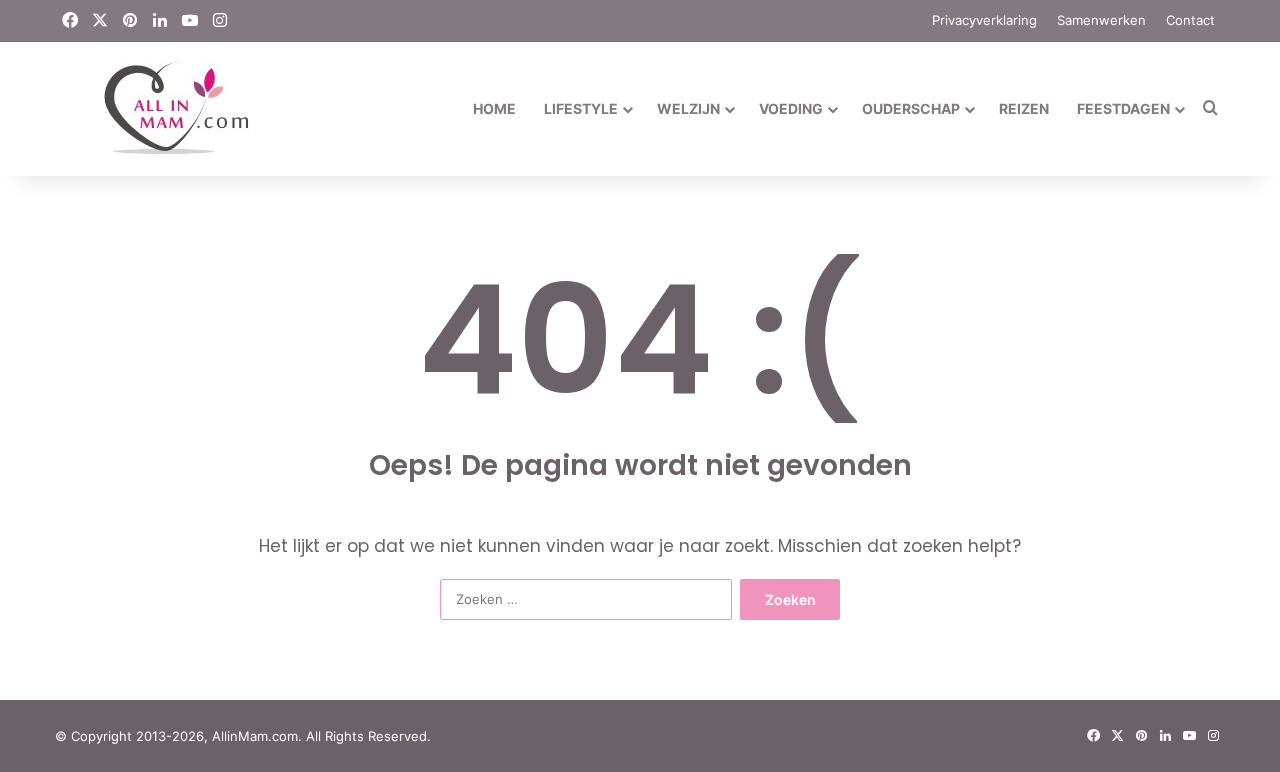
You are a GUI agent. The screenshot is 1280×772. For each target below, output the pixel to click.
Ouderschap (911, 108)
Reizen (1024, 108)
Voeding (791, 108)
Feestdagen (1123, 108)
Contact (1190, 20)
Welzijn (688, 108)
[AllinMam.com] (153, 108)
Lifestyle (581, 108)
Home (494, 108)
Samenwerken (1101, 20)
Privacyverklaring (984, 20)
